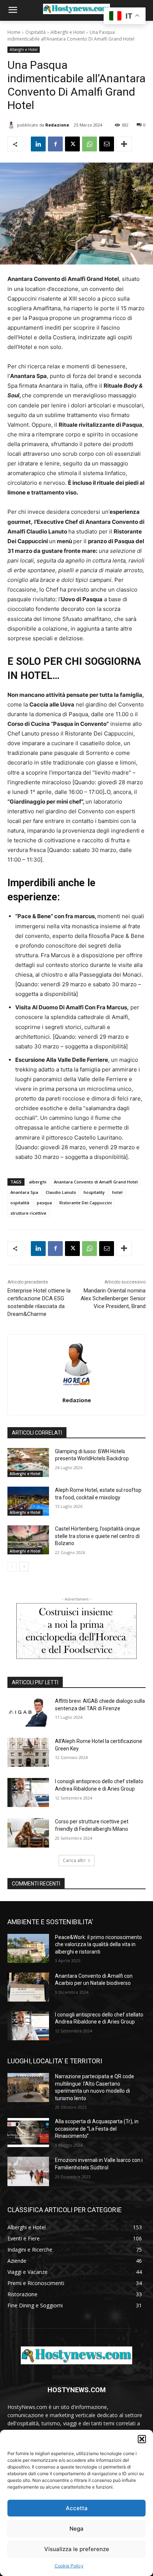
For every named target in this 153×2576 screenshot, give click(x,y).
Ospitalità (35, 32)
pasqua (44, 1203)
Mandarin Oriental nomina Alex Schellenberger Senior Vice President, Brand (113, 1298)
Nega (76, 2529)
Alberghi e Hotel (68, 32)
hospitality (94, 1192)
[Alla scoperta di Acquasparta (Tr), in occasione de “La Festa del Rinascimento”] (28, 2133)
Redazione (57, 125)
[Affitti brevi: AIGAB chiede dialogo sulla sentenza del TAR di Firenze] (28, 1712)
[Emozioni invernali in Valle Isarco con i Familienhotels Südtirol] (28, 2171)
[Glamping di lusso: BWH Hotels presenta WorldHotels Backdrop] (28, 1462)
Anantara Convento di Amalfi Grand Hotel (96, 1182)
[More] (124, 144)
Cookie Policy (69, 2566)
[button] (142, 2439)
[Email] (107, 144)
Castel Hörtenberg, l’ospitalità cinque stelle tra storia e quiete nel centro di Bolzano (97, 1536)
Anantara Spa (24, 1192)
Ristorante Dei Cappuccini (86, 1203)
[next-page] (24, 1567)
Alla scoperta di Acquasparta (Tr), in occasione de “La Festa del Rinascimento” (97, 2129)
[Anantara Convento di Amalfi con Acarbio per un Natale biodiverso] (28, 1987)
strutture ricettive (28, 1213)
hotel (117, 1192)
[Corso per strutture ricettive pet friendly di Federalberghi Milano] (28, 1833)
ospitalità (20, 1203)
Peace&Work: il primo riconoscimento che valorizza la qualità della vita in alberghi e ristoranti (98, 1944)
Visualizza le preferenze (77, 2549)
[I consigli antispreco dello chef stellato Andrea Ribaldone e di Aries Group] (28, 1792)
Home (14, 32)
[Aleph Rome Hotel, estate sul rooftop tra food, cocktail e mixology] (28, 1501)
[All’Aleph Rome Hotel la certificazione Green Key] (28, 1752)
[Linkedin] (38, 144)
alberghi (38, 1182)
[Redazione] (12, 125)
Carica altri (74, 1860)
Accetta (77, 2508)
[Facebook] (55, 144)
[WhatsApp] (89, 144)
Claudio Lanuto (61, 1192)
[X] (72, 144)
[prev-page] (12, 1567)
